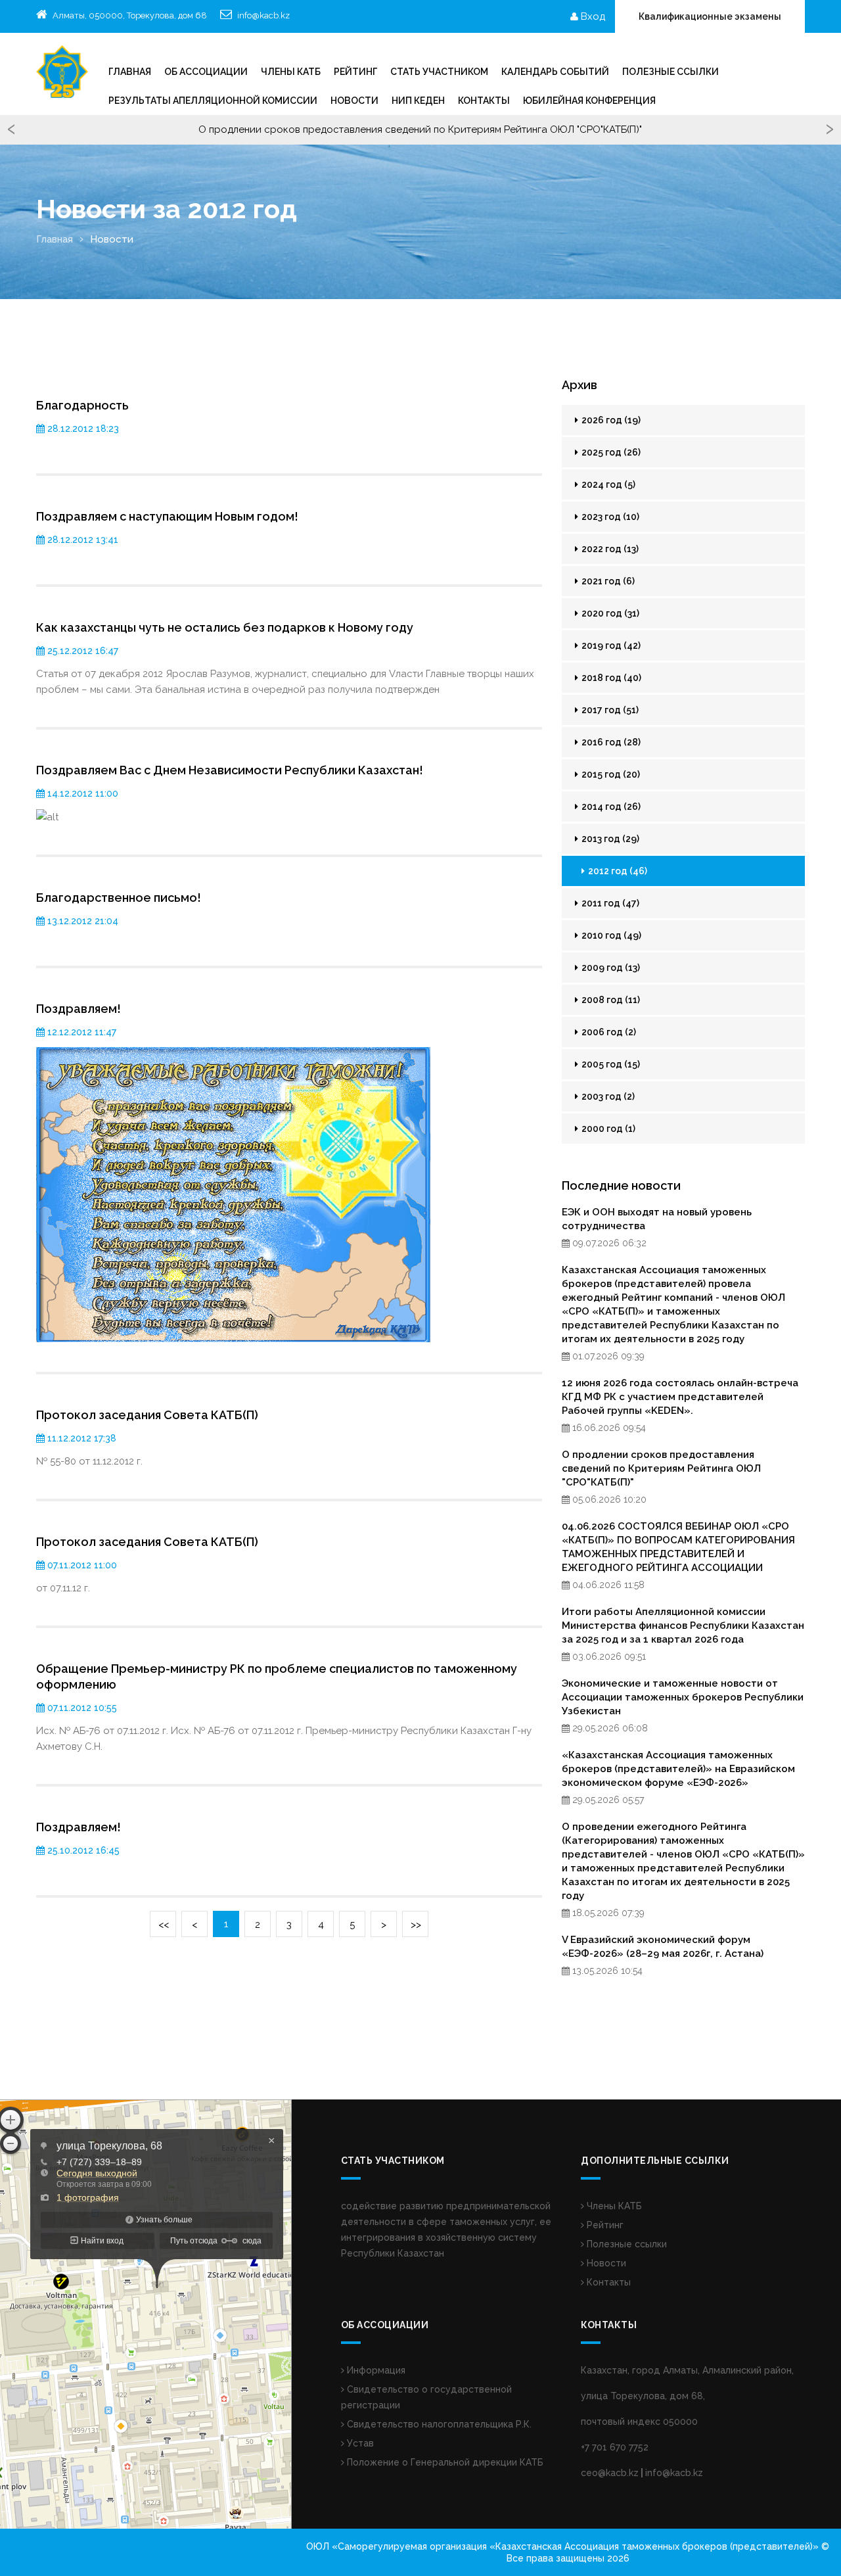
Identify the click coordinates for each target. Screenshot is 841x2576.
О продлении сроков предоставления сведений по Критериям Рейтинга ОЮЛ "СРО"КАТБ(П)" (661, 1468)
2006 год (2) (608, 1032)
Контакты (484, 101)
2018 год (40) (610, 678)
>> (416, 1925)
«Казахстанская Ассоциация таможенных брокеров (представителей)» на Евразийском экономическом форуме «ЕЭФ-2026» (678, 1769)
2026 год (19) (610, 420)
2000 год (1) (607, 1129)
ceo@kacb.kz (610, 2473)
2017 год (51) (609, 710)
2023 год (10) (609, 517)
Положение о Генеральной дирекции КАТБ (444, 2462)
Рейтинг (604, 2225)
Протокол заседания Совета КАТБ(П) (147, 1415)
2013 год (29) (609, 839)
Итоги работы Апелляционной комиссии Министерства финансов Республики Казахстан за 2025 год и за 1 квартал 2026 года (683, 1626)
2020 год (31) (609, 613)
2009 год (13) (610, 968)
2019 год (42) (610, 645)
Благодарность (82, 405)
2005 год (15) (610, 1064)
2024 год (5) (607, 484)
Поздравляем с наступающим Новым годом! (167, 516)
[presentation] (11, 130)
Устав (359, 2443)
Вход (592, 16)
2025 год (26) (610, 452)
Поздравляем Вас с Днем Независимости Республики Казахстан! (230, 770)
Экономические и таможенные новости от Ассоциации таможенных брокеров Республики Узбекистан (683, 1697)
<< (164, 1925)
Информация (375, 2370)
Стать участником (439, 72)
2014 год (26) (610, 807)
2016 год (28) (610, 742)
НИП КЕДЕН (418, 101)
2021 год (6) (607, 581)
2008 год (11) (610, 1000)
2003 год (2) (607, 1096)
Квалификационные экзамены (710, 16)
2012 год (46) (617, 871)
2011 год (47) (609, 903)
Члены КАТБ (291, 72)
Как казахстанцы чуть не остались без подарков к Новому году (225, 627)
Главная (130, 72)
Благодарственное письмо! (119, 898)
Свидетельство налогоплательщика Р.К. (438, 2424)
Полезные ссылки (671, 72)
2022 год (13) (609, 549)
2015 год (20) (610, 774)
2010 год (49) (610, 935)
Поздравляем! (79, 1009)
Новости (354, 101)
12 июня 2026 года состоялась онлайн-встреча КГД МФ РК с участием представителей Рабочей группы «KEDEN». (680, 1397)
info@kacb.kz (263, 15)
